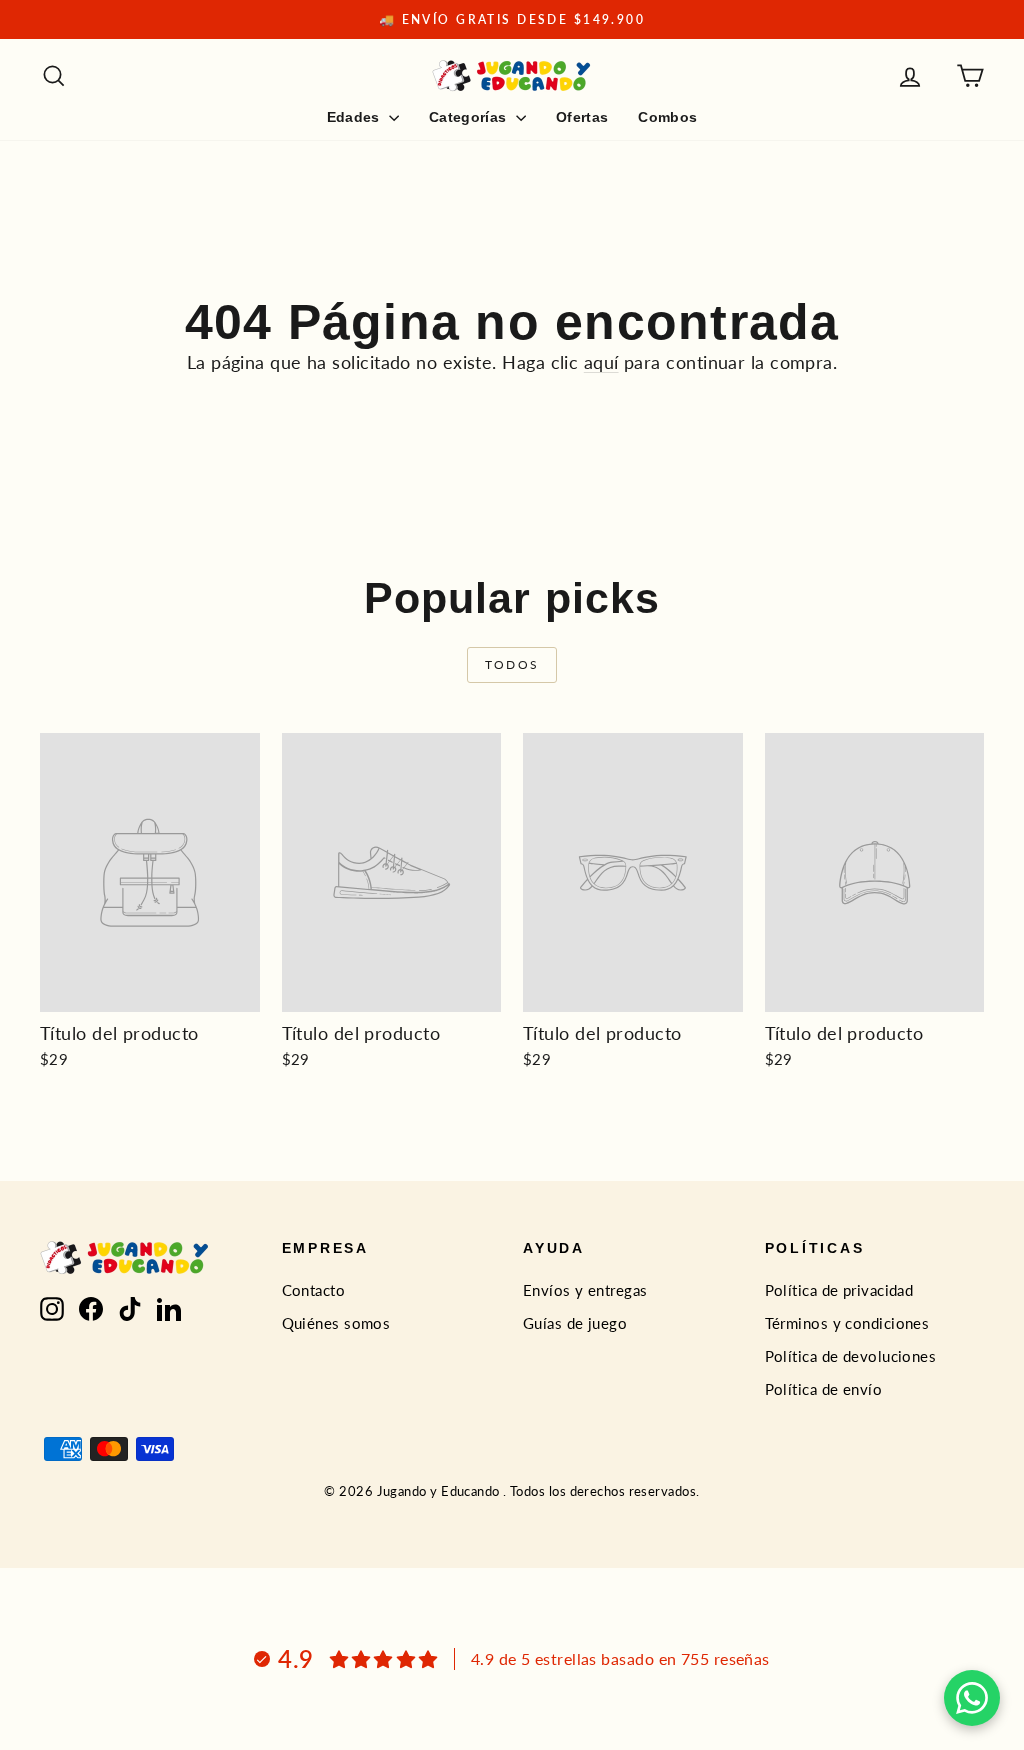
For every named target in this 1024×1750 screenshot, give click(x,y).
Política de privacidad (839, 1290)
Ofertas (582, 117)
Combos (667, 117)
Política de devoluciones (851, 1356)
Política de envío (824, 1389)
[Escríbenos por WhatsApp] (972, 1698)
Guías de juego (575, 1323)
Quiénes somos (336, 1323)
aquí (601, 362)
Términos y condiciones (847, 1323)
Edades (355, 117)
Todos (512, 664)
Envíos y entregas (585, 1290)
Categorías (470, 117)
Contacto (314, 1290)
